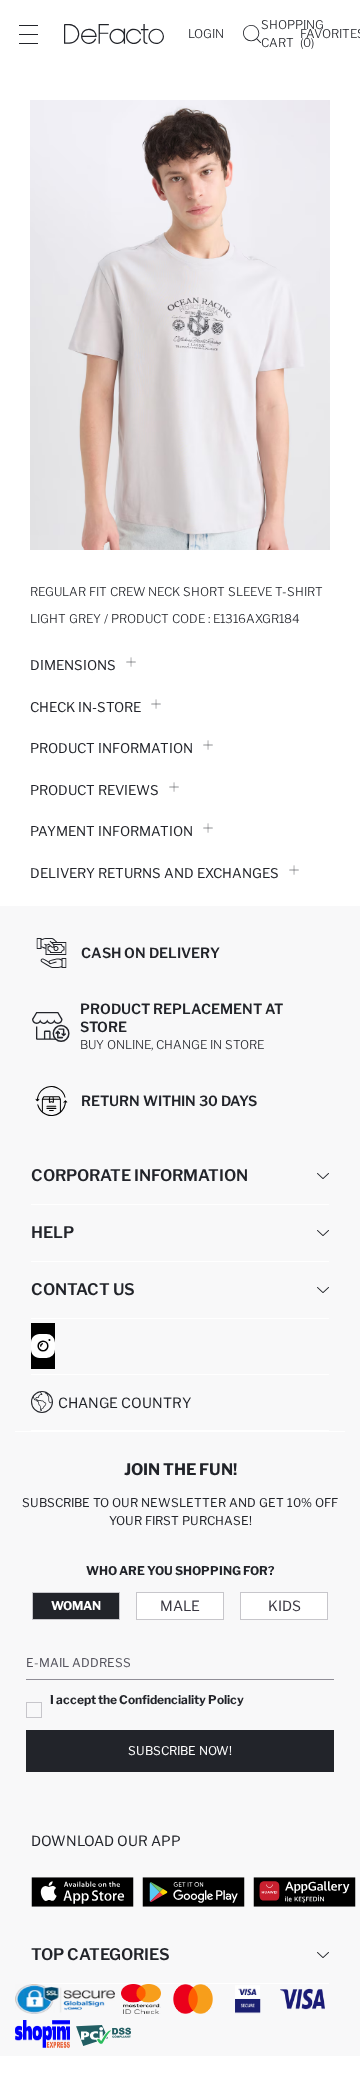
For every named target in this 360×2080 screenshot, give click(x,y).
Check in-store (85, 707)
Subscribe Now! (180, 1750)
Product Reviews (94, 790)
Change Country (124, 1402)
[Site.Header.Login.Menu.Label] (28, 34)
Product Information (111, 748)
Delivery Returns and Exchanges (154, 873)
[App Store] (82, 1892)
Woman (76, 1605)
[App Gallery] (304, 1892)
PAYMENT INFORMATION (111, 831)
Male (180, 1605)
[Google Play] (193, 1892)
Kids (284, 1605)
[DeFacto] (114, 34)
